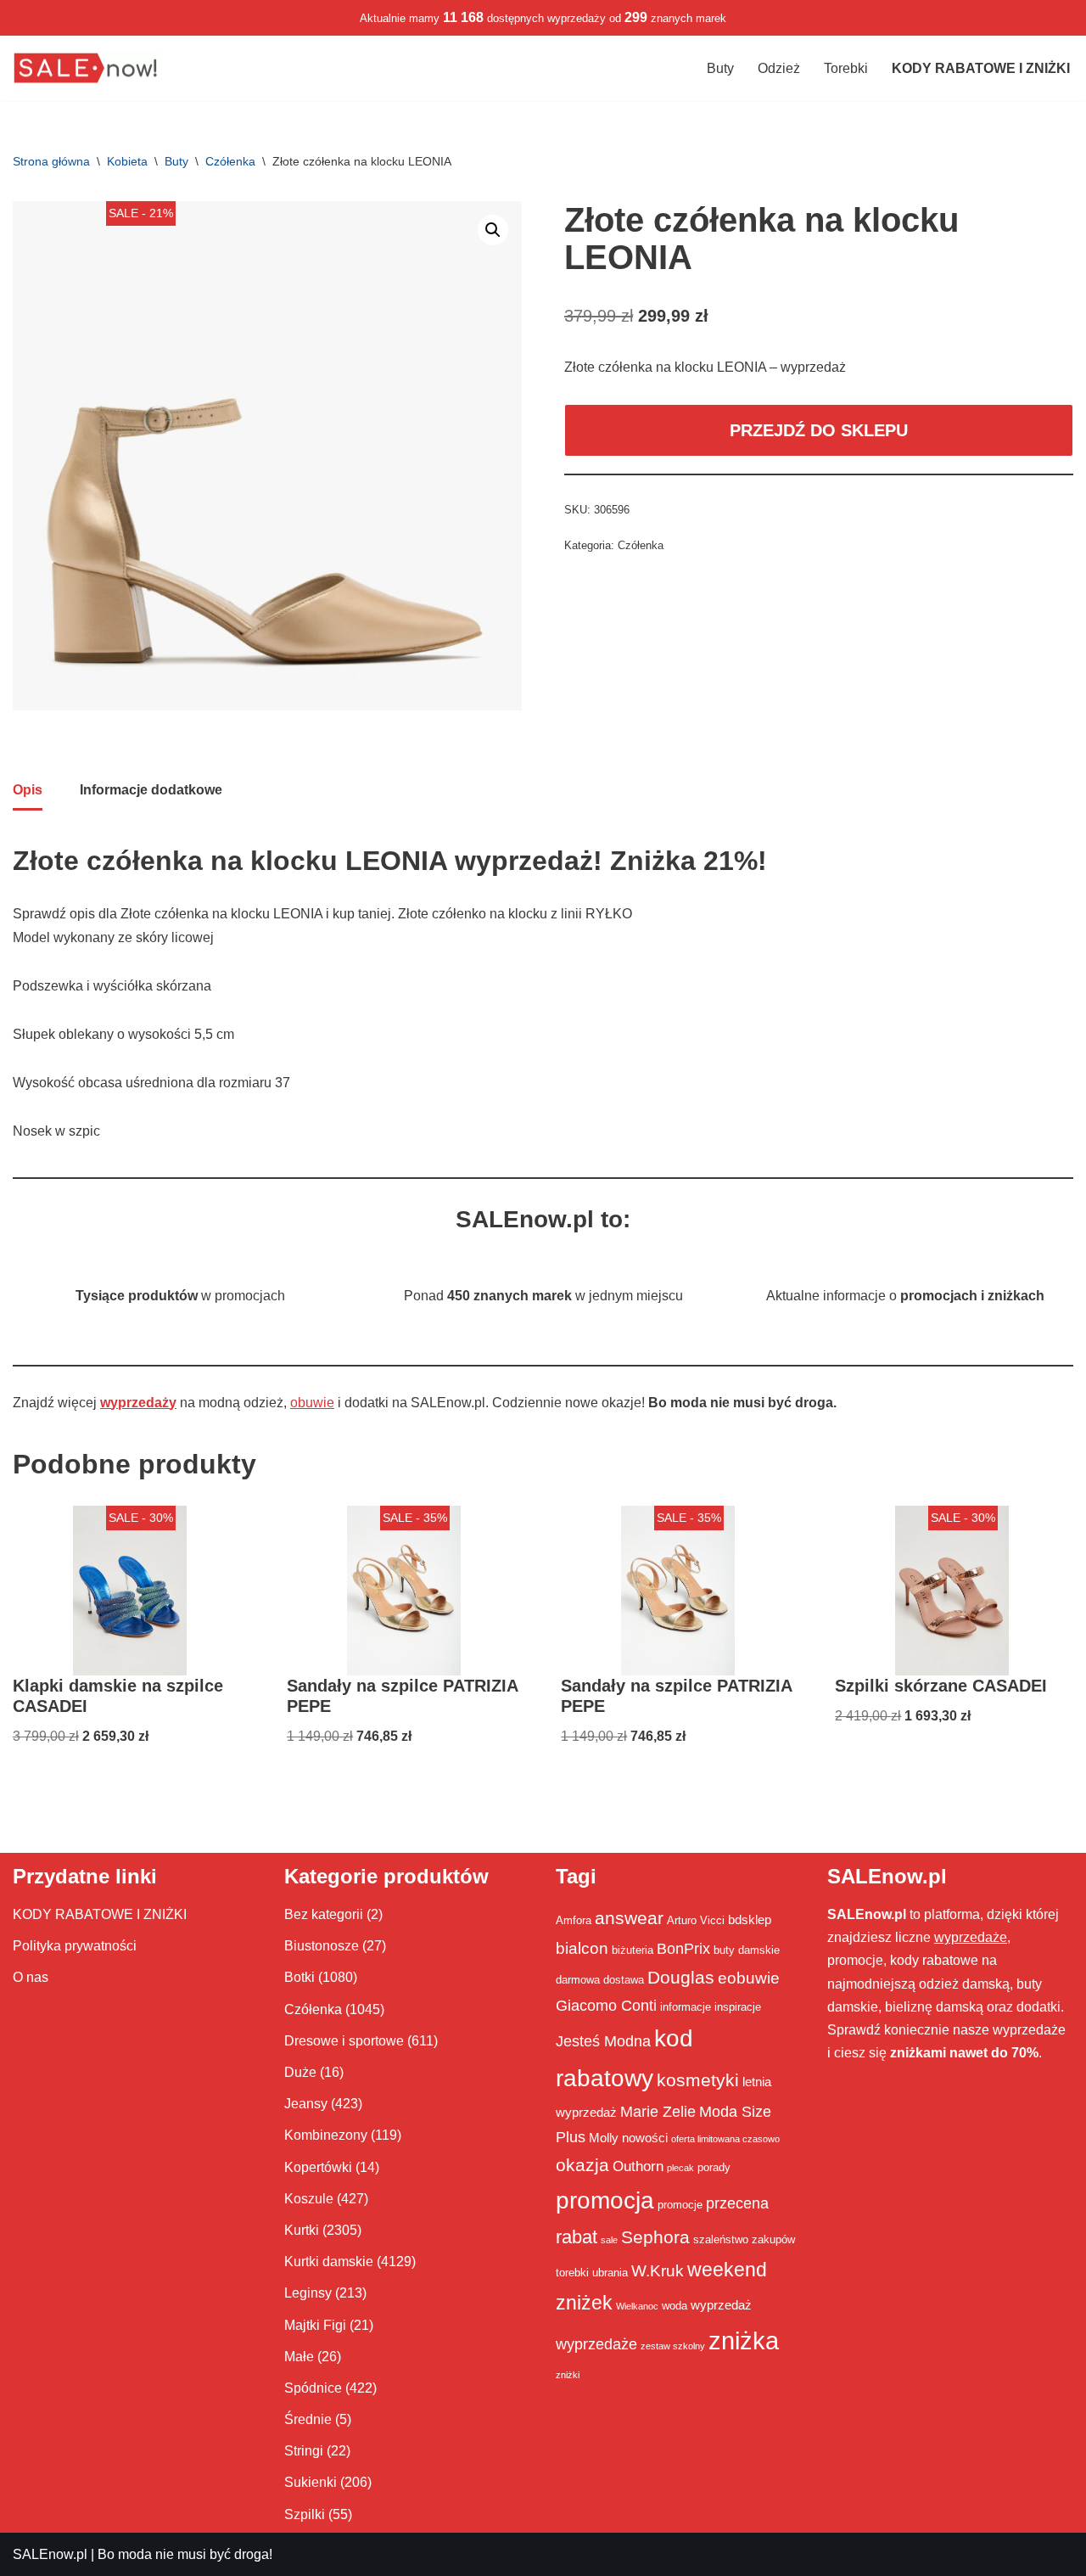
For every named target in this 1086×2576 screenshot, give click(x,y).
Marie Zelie (658, 2112)
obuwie (312, 1403)
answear (629, 1918)
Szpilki (305, 2514)
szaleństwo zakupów (744, 2239)
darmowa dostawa (600, 1980)
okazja (582, 2165)
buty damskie (747, 1950)
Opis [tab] (28, 790)
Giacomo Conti (606, 2006)
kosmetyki (698, 2080)
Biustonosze (322, 1946)
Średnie (308, 2419)
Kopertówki (318, 2167)
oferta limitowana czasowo (725, 2139)
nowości (645, 2138)
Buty (720, 68)
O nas (31, 1977)
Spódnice (313, 2388)
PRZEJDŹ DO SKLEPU (819, 430)
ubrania (610, 2273)
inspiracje (738, 2007)
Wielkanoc (637, 2306)
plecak (680, 2168)
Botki (299, 1977)
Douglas (681, 1978)
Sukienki (311, 2482)
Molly (604, 2138)
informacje (686, 2007)
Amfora (574, 1920)
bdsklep (750, 1919)
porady (714, 2167)
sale (609, 2240)
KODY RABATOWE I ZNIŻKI (100, 1914)
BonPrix (683, 1949)
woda (675, 2306)
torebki (572, 2273)
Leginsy (308, 2293)
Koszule (309, 2199)
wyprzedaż (721, 2305)
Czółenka (230, 161)
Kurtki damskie (329, 2262)
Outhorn (638, 2166)
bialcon (582, 1948)
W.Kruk (658, 2270)
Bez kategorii (324, 1914)
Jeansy (306, 2104)
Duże (300, 2072)
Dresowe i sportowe (344, 2041)
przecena (737, 2203)
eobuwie (749, 1978)
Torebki (846, 68)
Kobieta (127, 161)
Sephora (655, 2237)
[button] (493, 230)
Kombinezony (326, 2135)
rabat (577, 2237)
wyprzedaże (596, 2344)
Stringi (304, 2451)
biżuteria (633, 1950)
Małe (299, 2357)
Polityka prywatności (75, 1946)
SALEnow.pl (50, 2554)
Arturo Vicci (696, 1920)
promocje (680, 2205)
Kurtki (302, 2230)
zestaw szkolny (673, 2346)
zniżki (568, 2375)
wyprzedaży (138, 1403)
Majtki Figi (315, 2325)
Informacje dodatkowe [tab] (151, 790)
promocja (605, 2200)
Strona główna (51, 161)
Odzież (779, 68)
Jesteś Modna (603, 2041)
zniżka (744, 2340)
